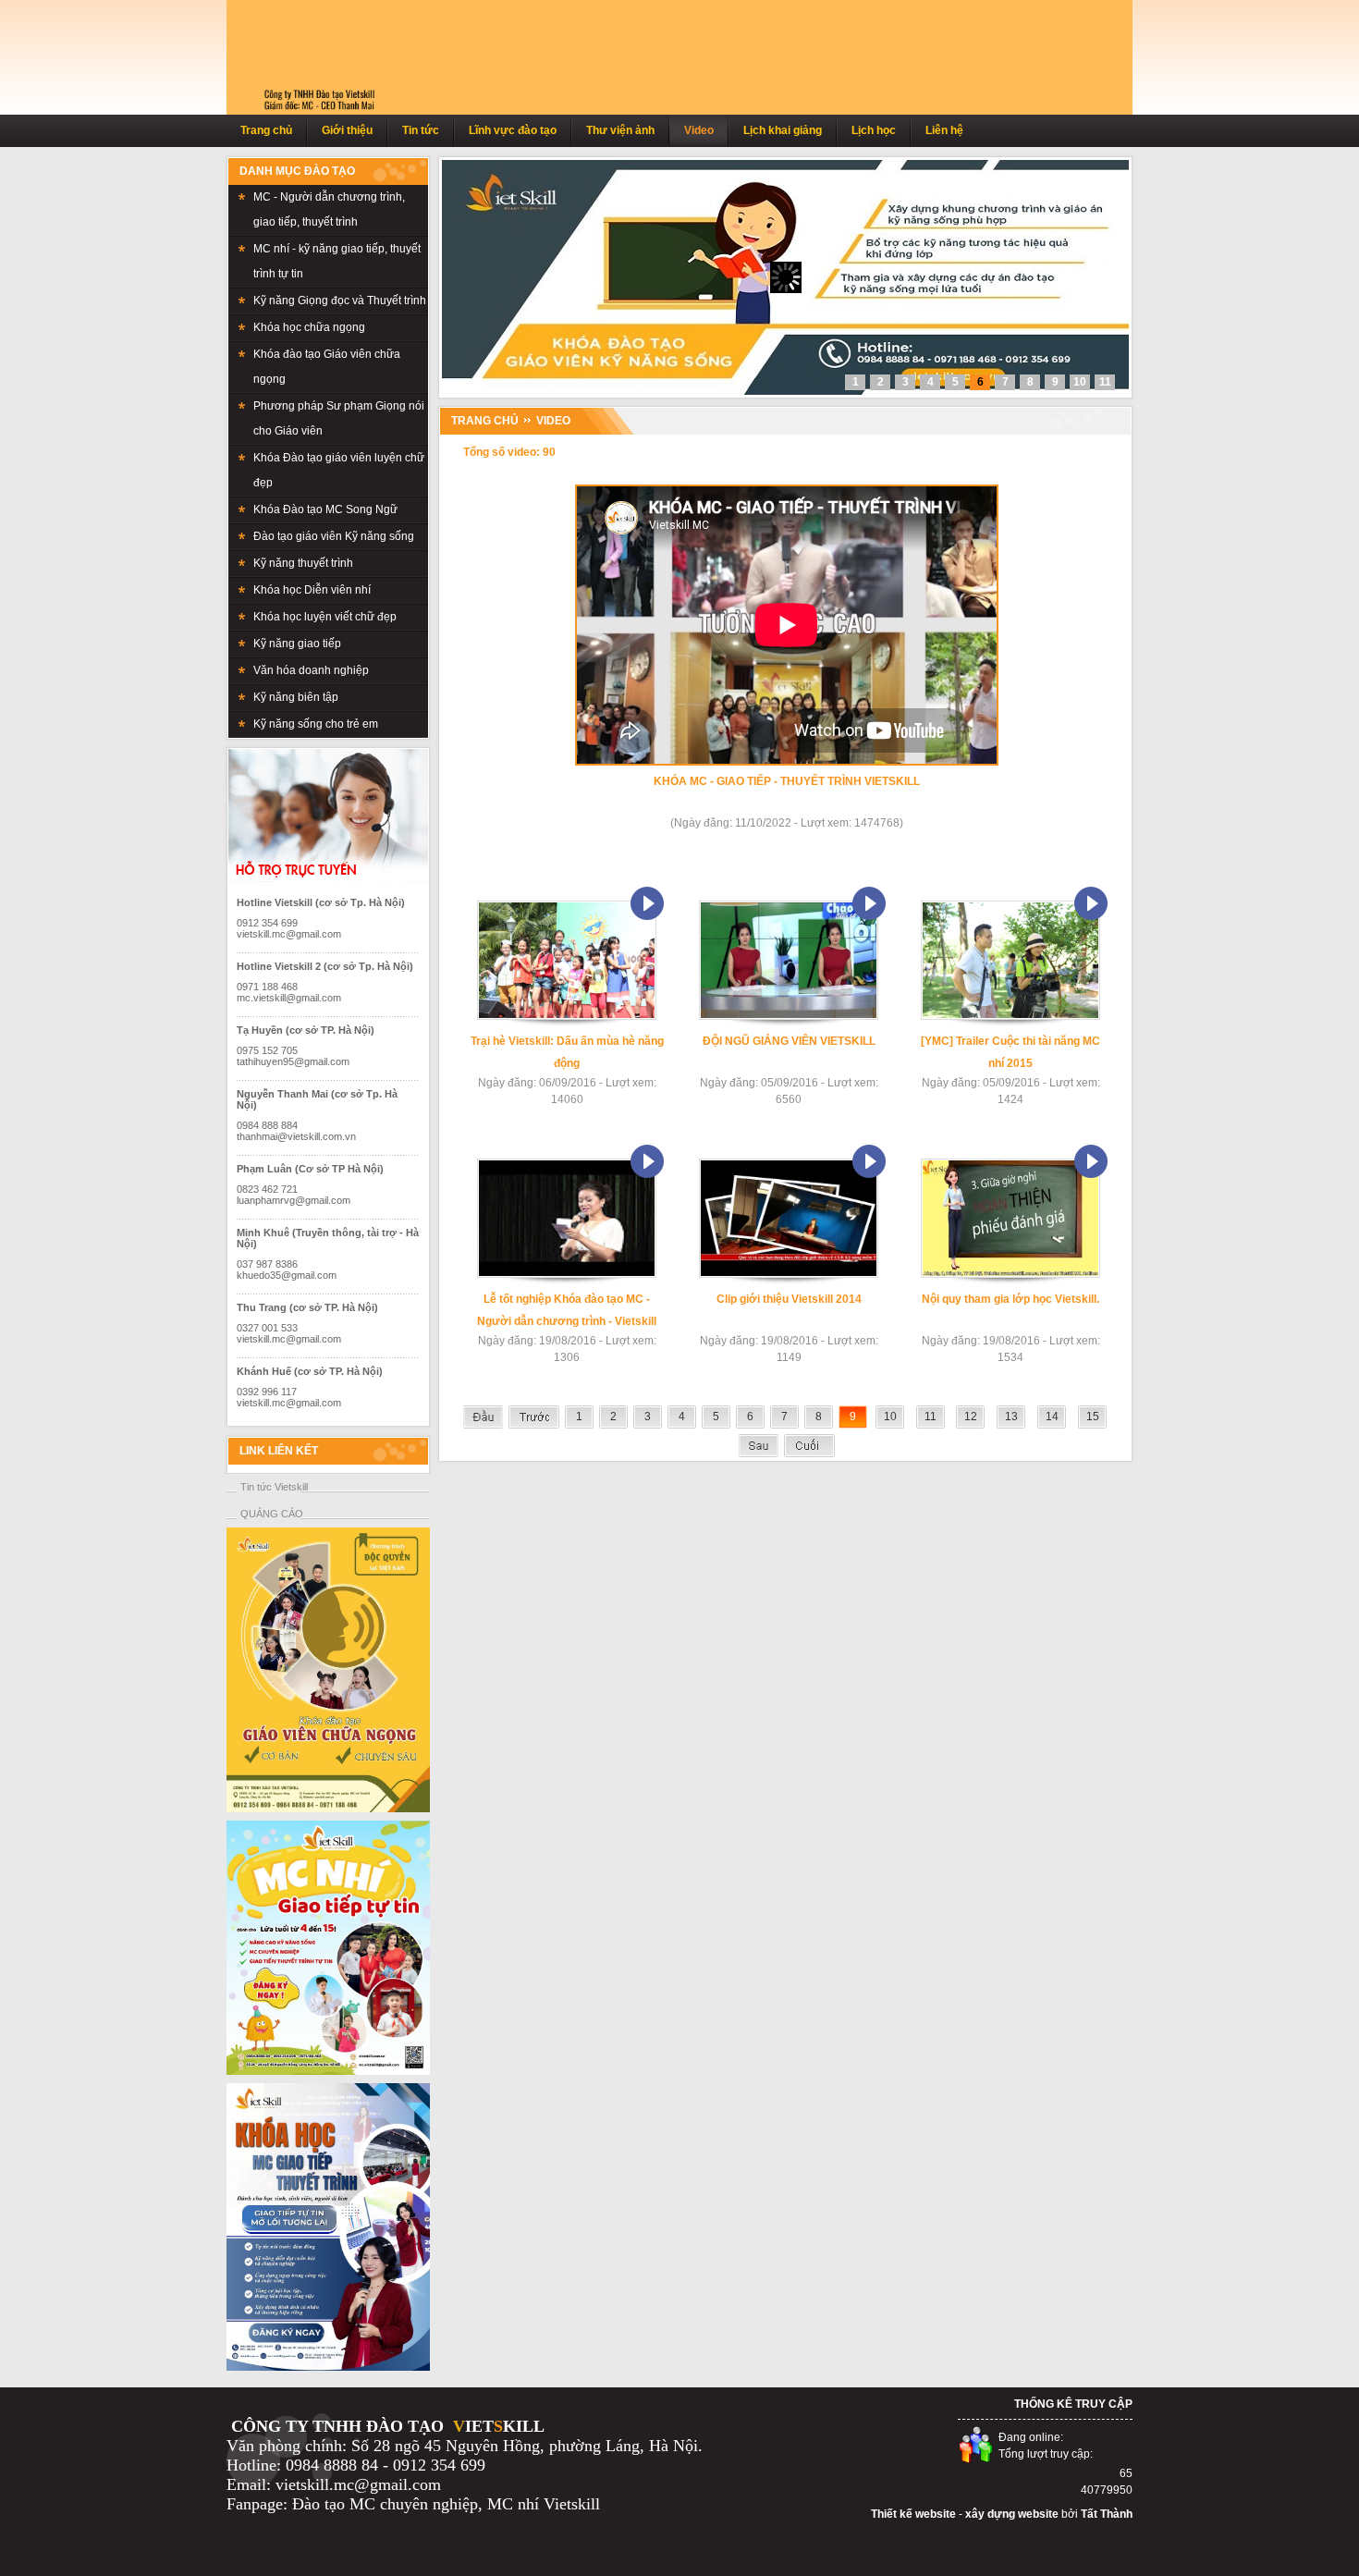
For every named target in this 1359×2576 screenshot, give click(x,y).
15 (1093, 1417)
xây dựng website (1012, 2514)
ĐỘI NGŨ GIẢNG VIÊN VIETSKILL (789, 1041)
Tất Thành (1107, 2514)
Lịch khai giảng (783, 130)
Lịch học (874, 130)
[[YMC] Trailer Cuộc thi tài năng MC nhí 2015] (1010, 1016)
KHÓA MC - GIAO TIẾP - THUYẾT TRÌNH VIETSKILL (787, 781)
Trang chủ (266, 130)
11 (930, 1417)
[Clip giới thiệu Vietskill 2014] (789, 1274)
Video (699, 130)
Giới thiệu (347, 130)
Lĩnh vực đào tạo (513, 130)
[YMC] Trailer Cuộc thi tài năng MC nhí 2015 (1010, 1052)
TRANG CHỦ (485, 421)
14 (1052, 1417)
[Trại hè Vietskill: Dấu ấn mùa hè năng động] (567, 1016)
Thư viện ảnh (620, 130)
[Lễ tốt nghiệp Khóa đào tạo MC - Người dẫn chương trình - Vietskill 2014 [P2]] (567, 1274)
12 (971, 1417)
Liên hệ (944, 130)
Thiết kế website (913, 2514)
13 (1011, 1417)
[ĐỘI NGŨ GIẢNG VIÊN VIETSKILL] (789, 1016)
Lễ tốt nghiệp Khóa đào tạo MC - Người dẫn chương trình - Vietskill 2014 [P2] (567, 1313)
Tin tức (421, 130)
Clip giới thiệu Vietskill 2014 (789, 1299)
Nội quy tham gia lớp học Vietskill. (1010, 1299)
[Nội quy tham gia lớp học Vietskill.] (1010, 1274)
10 (890, 1417)
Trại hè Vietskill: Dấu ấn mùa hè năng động (567, 1052)
